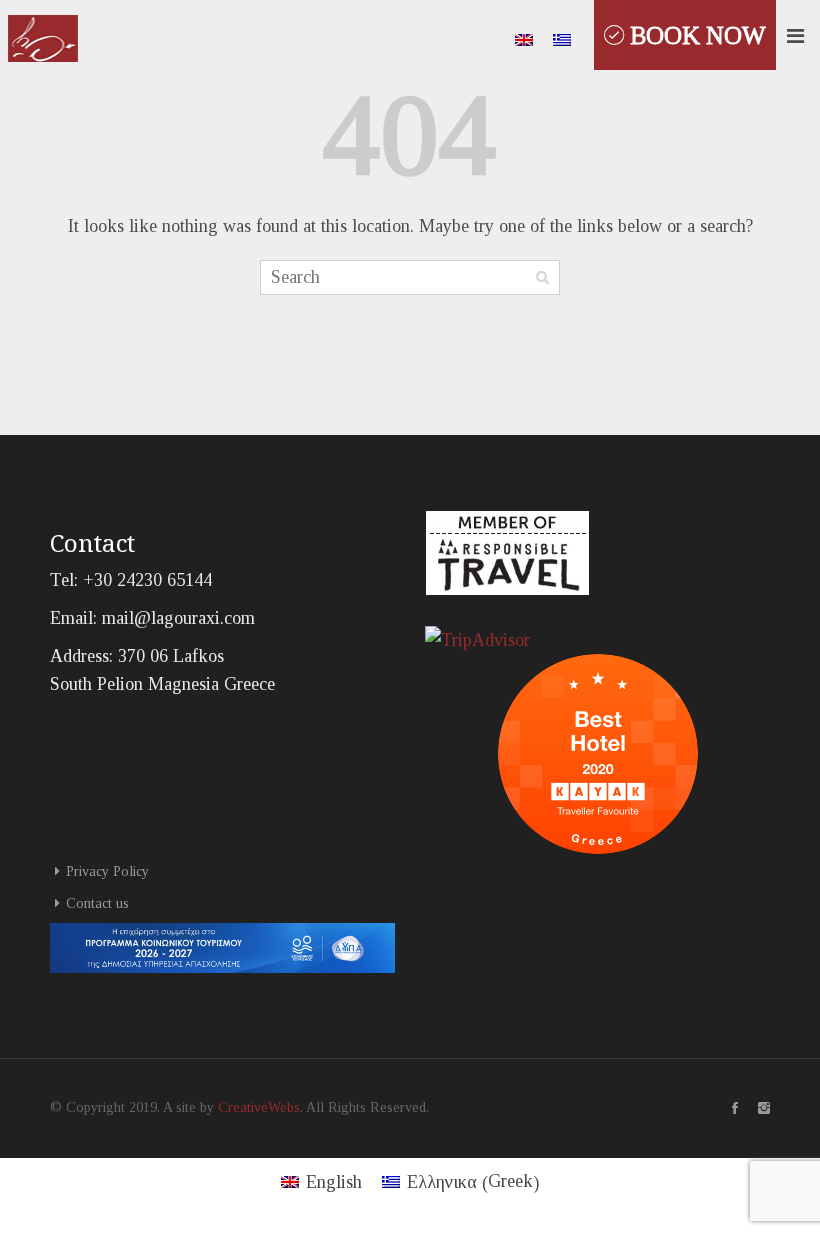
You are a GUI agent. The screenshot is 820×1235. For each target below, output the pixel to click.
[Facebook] (725, 1108)
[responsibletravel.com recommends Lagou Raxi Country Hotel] (507, 551)
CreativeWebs (259, 1107)
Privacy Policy (107, 871)
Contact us (97, 903)
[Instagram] (754, 1108)
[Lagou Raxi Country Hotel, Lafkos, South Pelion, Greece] (43, 34)
